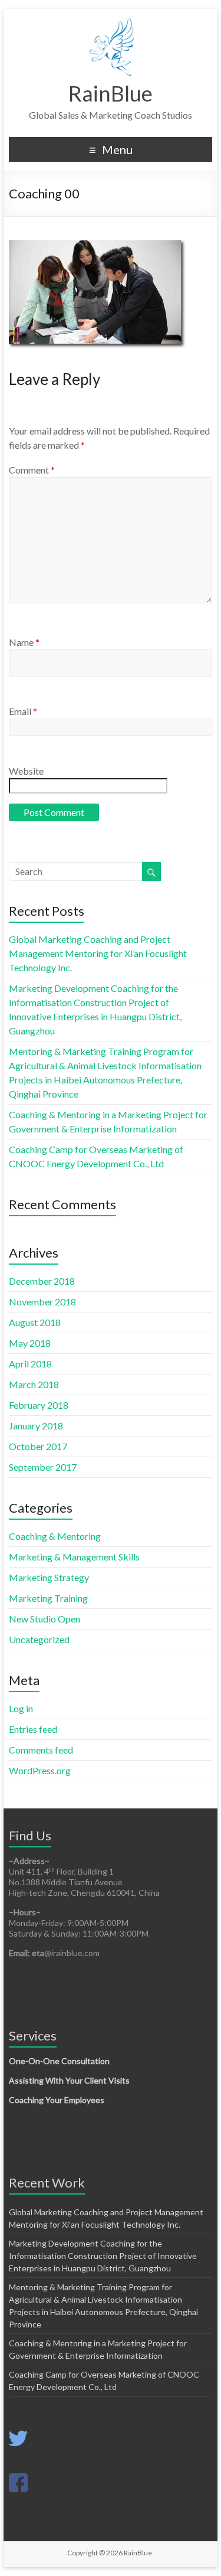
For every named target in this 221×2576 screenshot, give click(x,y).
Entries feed (33, 1729)
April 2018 (30, 1364)
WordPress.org (40, 1770)
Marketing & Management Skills (74, 1557)
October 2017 (38, 1446)
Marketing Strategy (49, 1577)
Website (26, 771)
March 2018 (34, 1384)
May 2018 (30, 1343)
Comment (32, 470)
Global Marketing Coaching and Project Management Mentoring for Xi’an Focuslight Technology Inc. (98, 953)
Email (23, 711)
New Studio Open (44, 1619)
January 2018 (36, 1426)
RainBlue (111, 93)
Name (24, 642)
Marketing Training (48, 1598)
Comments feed (41, 1750)
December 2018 (42, 1281)
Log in (21, 1708)
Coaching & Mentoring (55, 1536)
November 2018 (42, 1302)
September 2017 (43, 1467)
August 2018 (35, 1322)
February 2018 (39, 1405)
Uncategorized (39, 1639)
